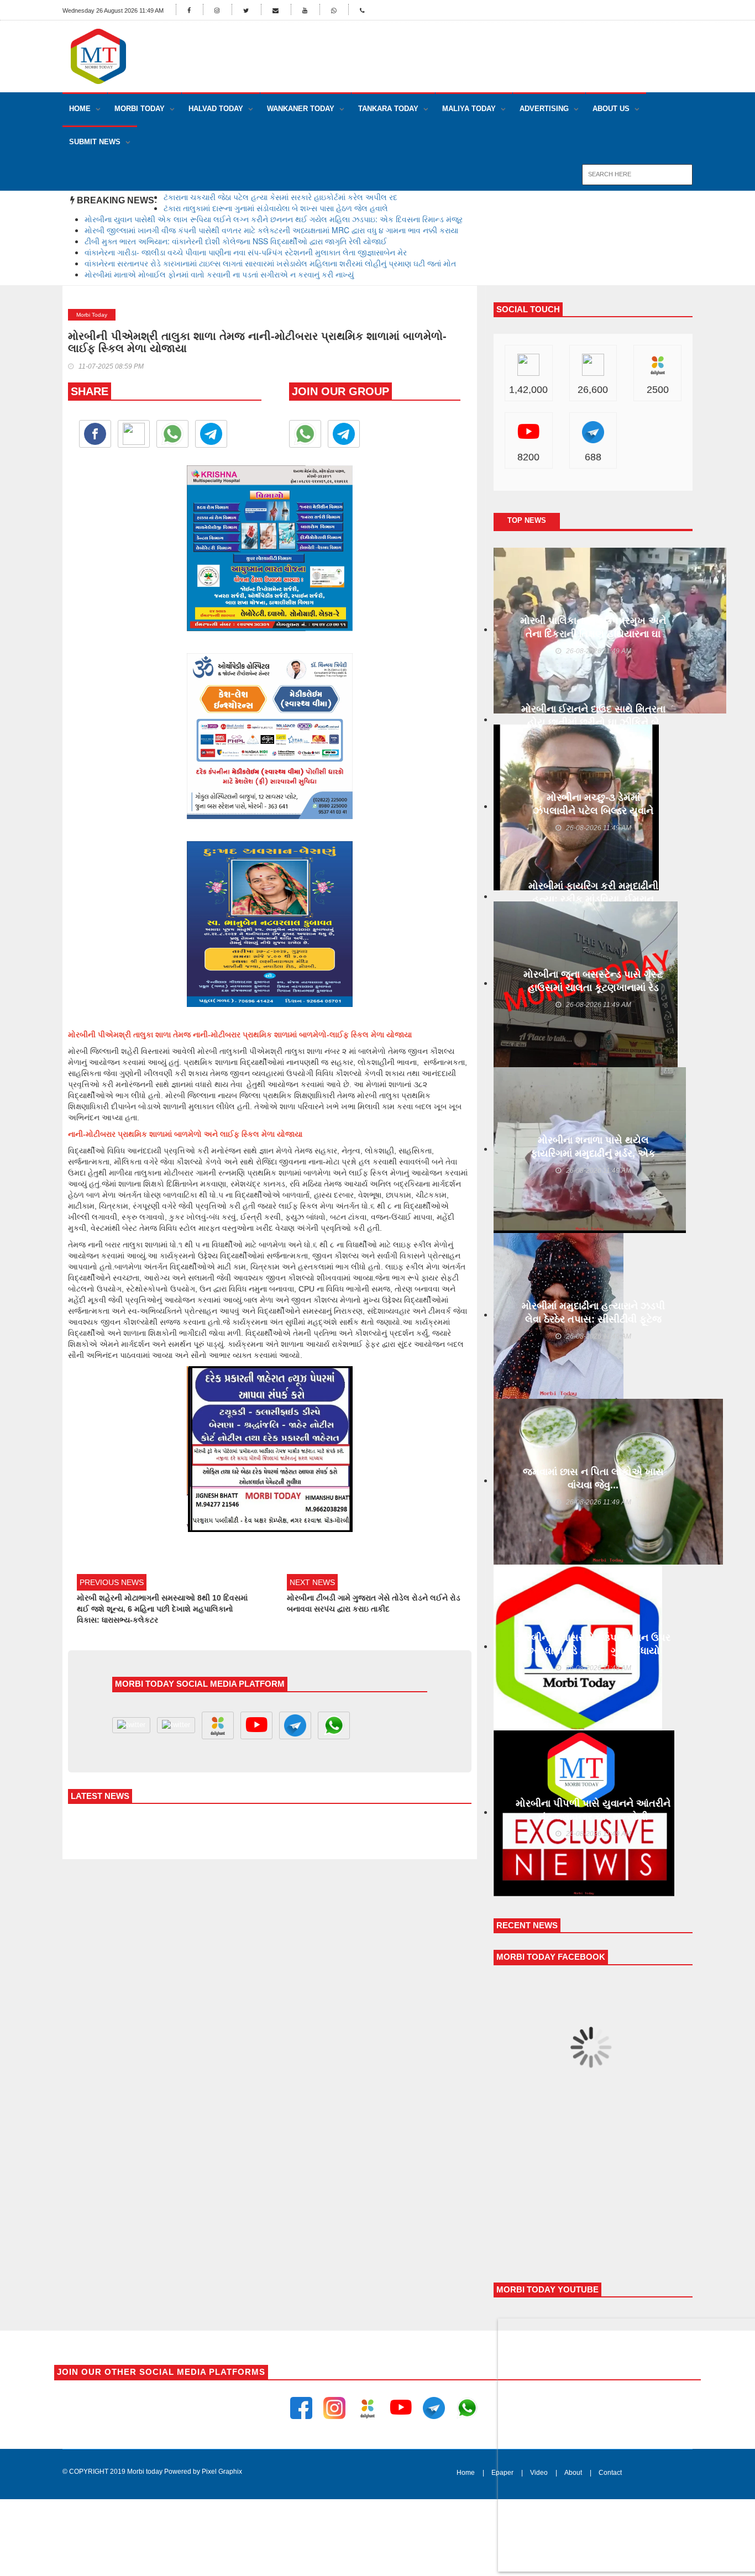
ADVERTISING (544, 109)
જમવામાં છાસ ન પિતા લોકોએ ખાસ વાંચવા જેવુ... (593, 1478)
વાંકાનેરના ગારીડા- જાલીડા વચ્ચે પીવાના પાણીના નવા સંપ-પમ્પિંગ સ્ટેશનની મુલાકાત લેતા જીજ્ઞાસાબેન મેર (246, 252)
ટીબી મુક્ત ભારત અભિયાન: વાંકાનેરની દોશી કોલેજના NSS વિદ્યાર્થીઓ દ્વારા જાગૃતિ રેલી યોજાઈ (236, 241)
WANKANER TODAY (301, 109)
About (573, 2473)
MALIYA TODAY (469, 109)
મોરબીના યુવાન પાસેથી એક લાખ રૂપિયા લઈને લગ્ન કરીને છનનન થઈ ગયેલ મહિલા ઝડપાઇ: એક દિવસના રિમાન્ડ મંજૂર (274, 219)
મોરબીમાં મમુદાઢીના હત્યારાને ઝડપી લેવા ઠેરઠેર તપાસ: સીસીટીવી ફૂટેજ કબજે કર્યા (593, 1319)
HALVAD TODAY (216, 109)
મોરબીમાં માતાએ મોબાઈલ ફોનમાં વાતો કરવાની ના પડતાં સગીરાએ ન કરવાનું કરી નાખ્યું (219, 274)
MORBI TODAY (140, 109)
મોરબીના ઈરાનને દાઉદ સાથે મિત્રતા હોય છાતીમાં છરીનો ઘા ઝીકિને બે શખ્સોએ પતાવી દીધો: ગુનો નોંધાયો (593, 722)
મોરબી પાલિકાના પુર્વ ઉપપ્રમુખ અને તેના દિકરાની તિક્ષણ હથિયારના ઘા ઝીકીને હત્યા (593, 634)
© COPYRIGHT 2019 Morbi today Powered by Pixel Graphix (152, 2472)
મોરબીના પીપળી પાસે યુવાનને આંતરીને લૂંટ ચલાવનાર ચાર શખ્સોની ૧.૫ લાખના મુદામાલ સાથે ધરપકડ (593, 1817)
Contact (610, 2473)
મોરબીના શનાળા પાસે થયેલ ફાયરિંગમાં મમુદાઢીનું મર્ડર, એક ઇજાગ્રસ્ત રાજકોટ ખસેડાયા (593, 1153)
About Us (611, 109)
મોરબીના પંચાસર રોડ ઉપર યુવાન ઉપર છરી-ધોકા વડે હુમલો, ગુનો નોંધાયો (593, 1644)
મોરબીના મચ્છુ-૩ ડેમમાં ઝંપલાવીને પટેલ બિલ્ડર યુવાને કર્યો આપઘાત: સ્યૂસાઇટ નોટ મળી (593, 811)
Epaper (502, 2473)
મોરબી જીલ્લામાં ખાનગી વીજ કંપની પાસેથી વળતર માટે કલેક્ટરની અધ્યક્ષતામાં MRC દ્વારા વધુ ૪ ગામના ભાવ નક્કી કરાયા (271, 230)
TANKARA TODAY (388, 109)
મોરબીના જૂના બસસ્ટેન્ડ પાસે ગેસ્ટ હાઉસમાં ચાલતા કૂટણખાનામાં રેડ (593, 981)
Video (539, 2473)
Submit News (95, 142)
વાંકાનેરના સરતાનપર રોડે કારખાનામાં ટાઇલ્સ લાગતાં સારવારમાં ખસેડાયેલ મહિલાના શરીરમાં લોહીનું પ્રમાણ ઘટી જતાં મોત (270, 263)
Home (80, 109)
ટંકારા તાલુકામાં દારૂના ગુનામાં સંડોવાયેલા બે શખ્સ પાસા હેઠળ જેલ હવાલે (276, 208)
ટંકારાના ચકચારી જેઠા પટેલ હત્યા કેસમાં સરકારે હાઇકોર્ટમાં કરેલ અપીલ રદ (280, 197)
